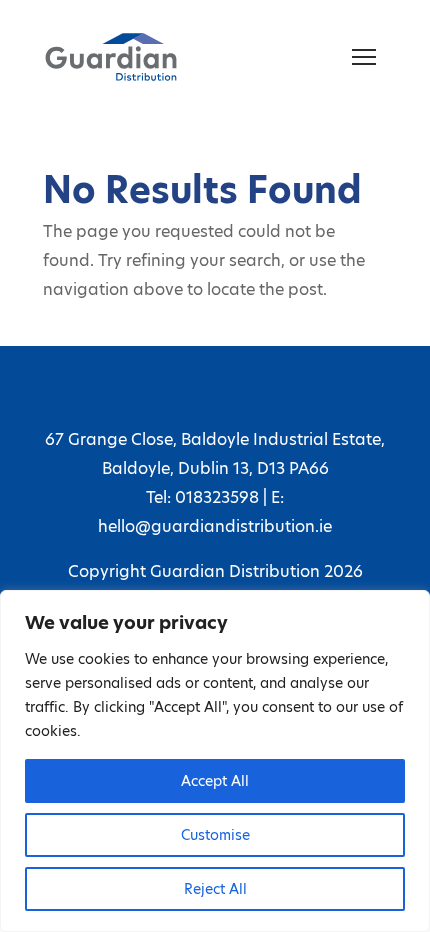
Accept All (215, 781)
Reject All (215, 889)
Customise (215, 835)
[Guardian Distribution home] (111, 57)
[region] (215, 761)
